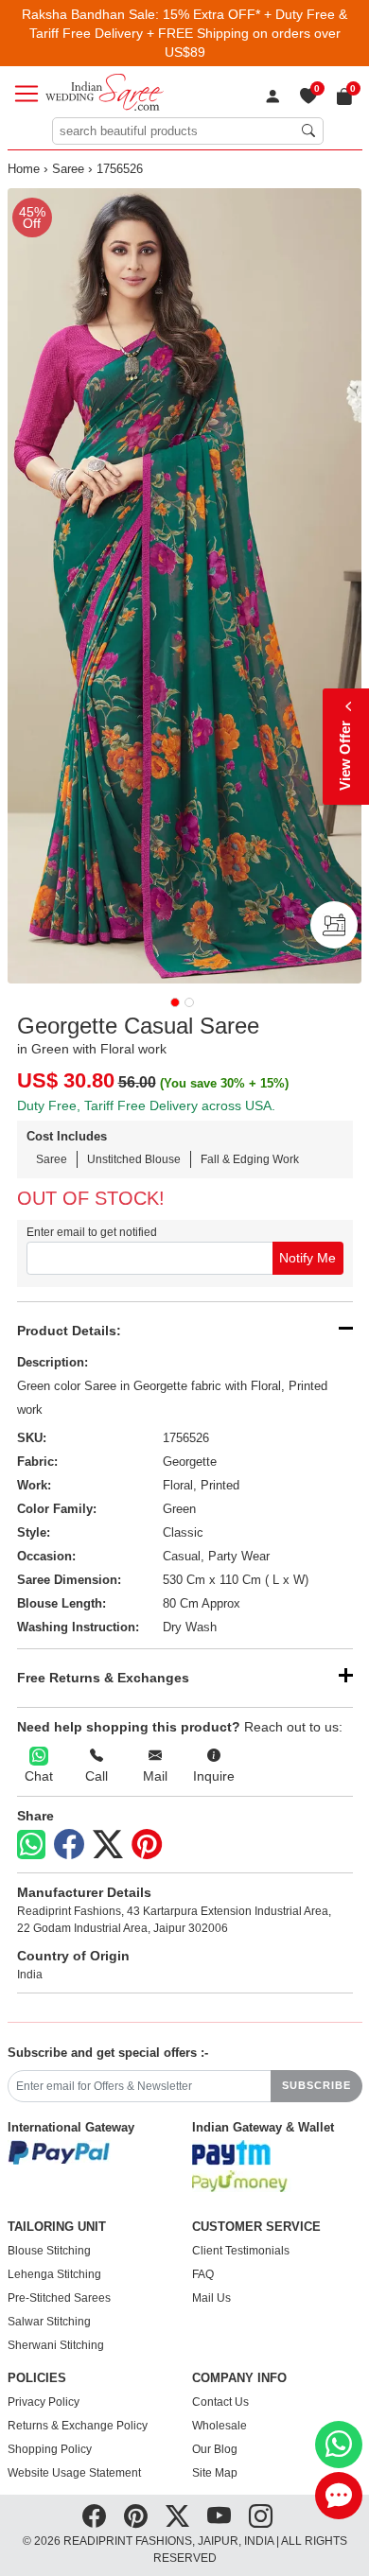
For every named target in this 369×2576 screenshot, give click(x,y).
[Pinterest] (147, 1845)
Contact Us (220, 2402)
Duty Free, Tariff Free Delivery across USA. (146, 1105)
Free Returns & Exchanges (103, 1678)
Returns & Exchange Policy (78, 2426)
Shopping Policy (50, 2449)
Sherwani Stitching (56, 2345)
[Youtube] (219, 2515)
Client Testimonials (241, 2251)
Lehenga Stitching (54, 2274)
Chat (39, 1776)
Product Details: (69, 1331)
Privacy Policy (44, 2402)
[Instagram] (261, 2515)
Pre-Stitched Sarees (59, 2298)
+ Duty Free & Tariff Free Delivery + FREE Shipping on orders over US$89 (189, 33)
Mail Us (211, 2298)
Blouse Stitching (49, 2251)
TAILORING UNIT (57, 2227)
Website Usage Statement (74, 2473)
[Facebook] (69, 1845)
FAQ (203, 2274)
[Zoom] (185, 586)
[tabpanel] (185, 586)
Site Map (215, 2473)
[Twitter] (108, 1845)
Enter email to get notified (92, 1232)
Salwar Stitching (49, 2322)
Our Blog (215, 2449)
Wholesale (220, 2426)
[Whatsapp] (31, 1845)
